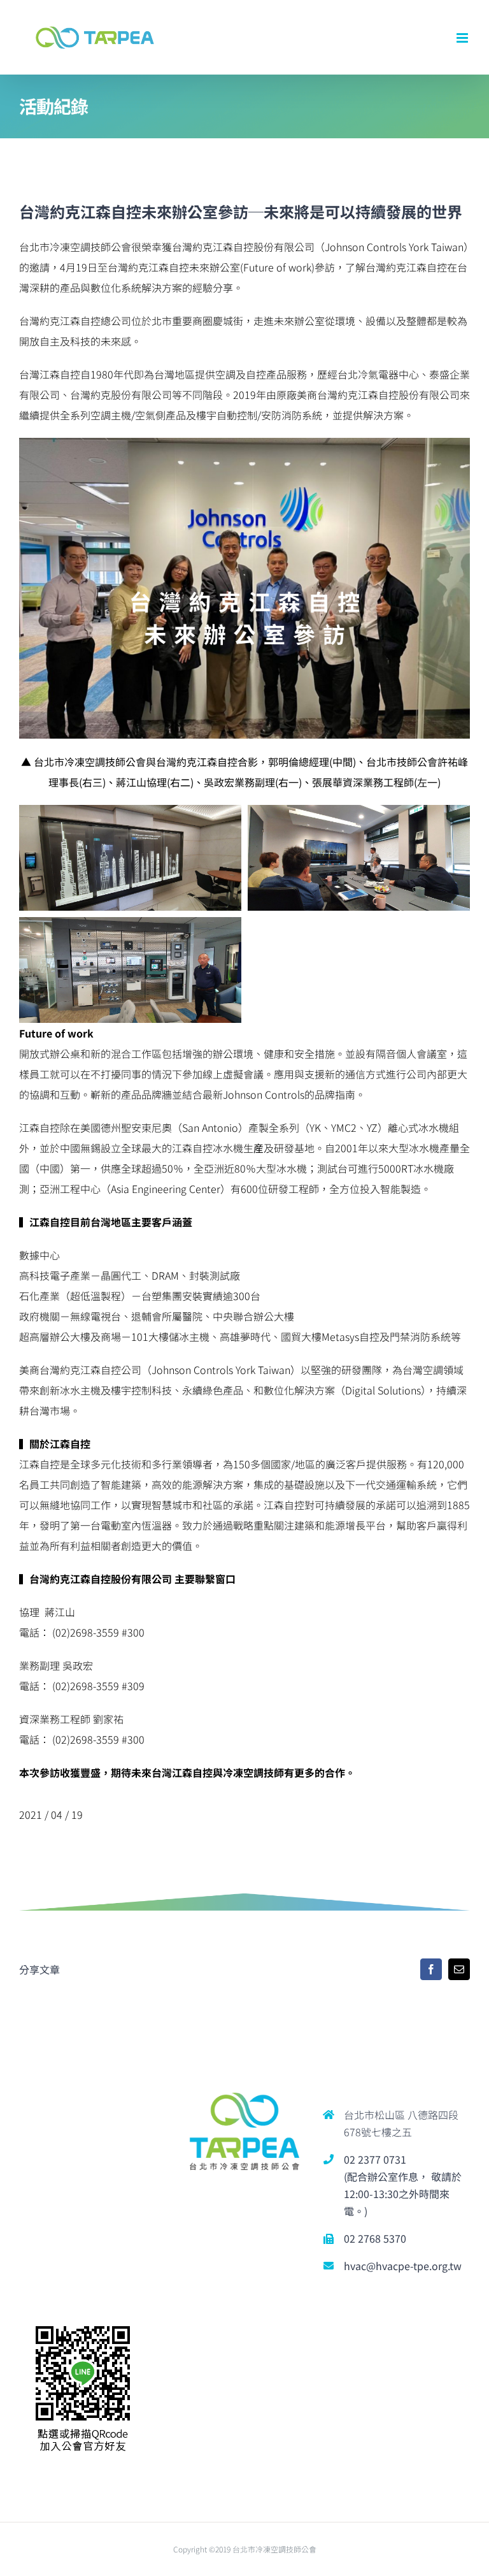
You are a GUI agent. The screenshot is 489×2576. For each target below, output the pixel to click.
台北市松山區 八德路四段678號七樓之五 (401, 2123)
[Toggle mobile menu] (463, 38)
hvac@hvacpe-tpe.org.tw (403, 2266)
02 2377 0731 (375, 2159)
